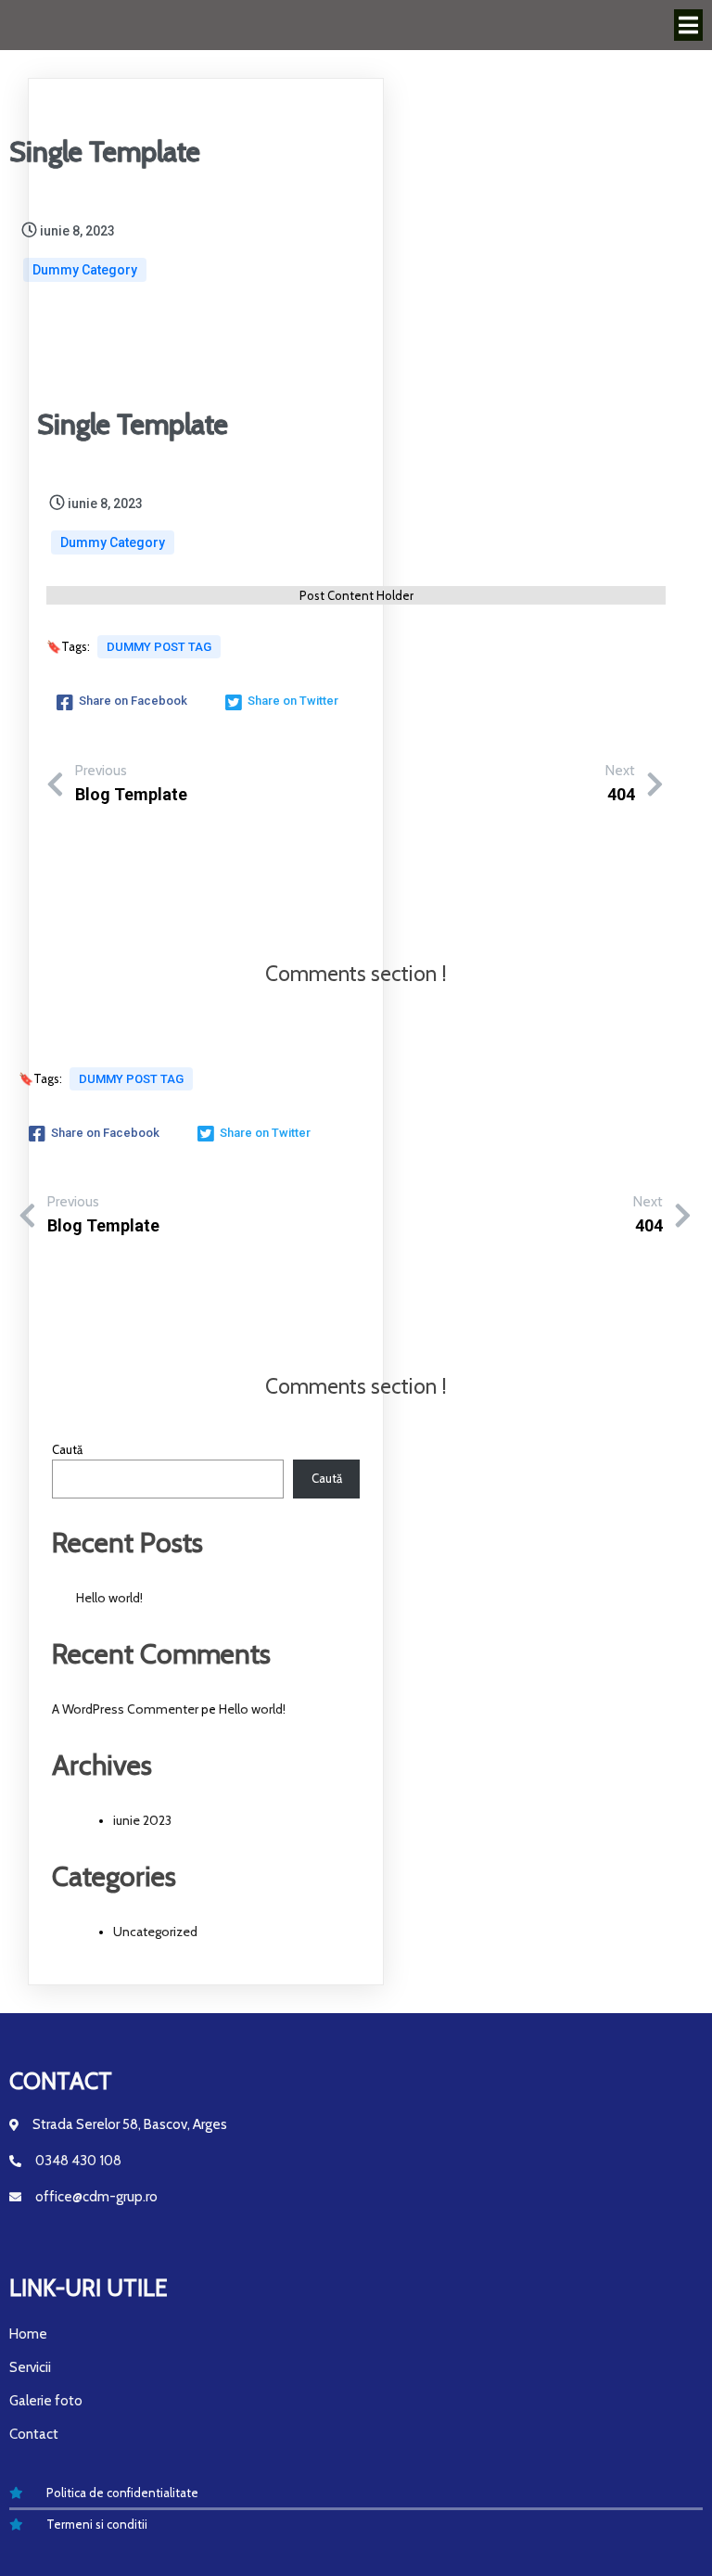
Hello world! (109, 1598)
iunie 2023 (142, 1820)
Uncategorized (155, 1932)
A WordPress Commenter (125, 1709)
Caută (67, 1449)
